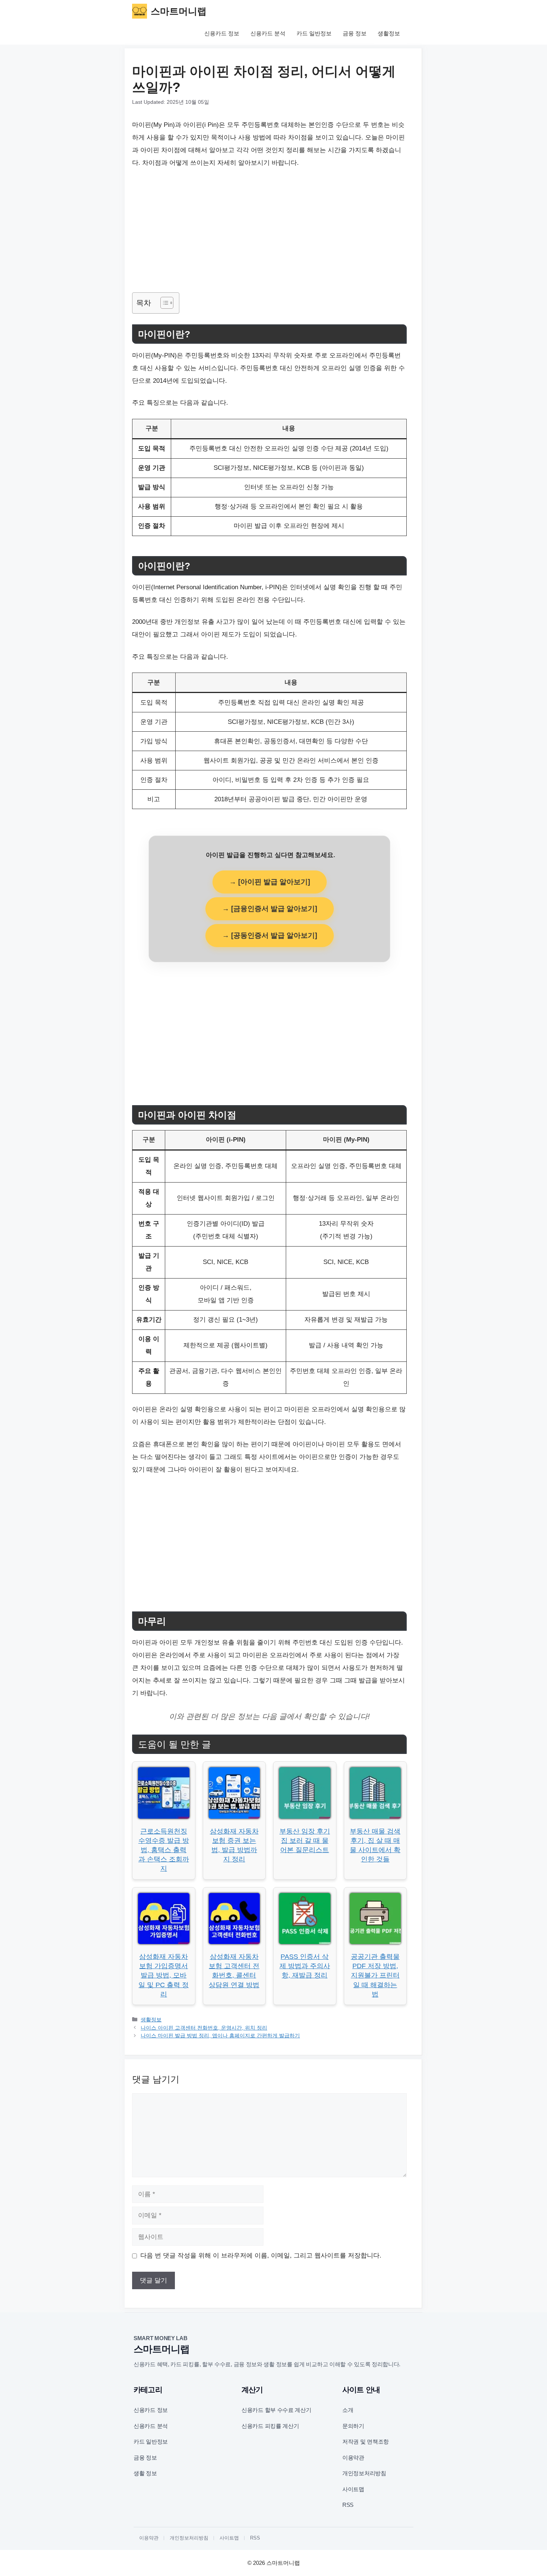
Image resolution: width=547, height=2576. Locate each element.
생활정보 (389, 33)
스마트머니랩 (179, 11)
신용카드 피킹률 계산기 (270, 2426)
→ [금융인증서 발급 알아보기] (270, 909)
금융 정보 (355, 33)
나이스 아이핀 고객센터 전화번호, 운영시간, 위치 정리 (204, 2028)
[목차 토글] (163, 303)
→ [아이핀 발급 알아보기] (270, 882)
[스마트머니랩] (140, 11)
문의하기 (353, 2426)
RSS (348, 2505)
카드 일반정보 (314, 33)
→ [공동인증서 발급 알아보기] (270, 935)
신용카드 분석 (268, 33)
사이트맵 (353, 2489)
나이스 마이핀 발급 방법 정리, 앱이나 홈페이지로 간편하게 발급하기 (220, 2036)
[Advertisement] (269, 231)
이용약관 (353, 2458)
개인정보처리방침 (364, 2473)
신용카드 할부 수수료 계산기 (276, 2410)
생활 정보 (145, 2473)
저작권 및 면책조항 (366, 2442)
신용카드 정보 (222, 33)
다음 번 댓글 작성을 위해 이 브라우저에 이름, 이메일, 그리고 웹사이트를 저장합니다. (261, 2256)
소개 (348, 2410)
